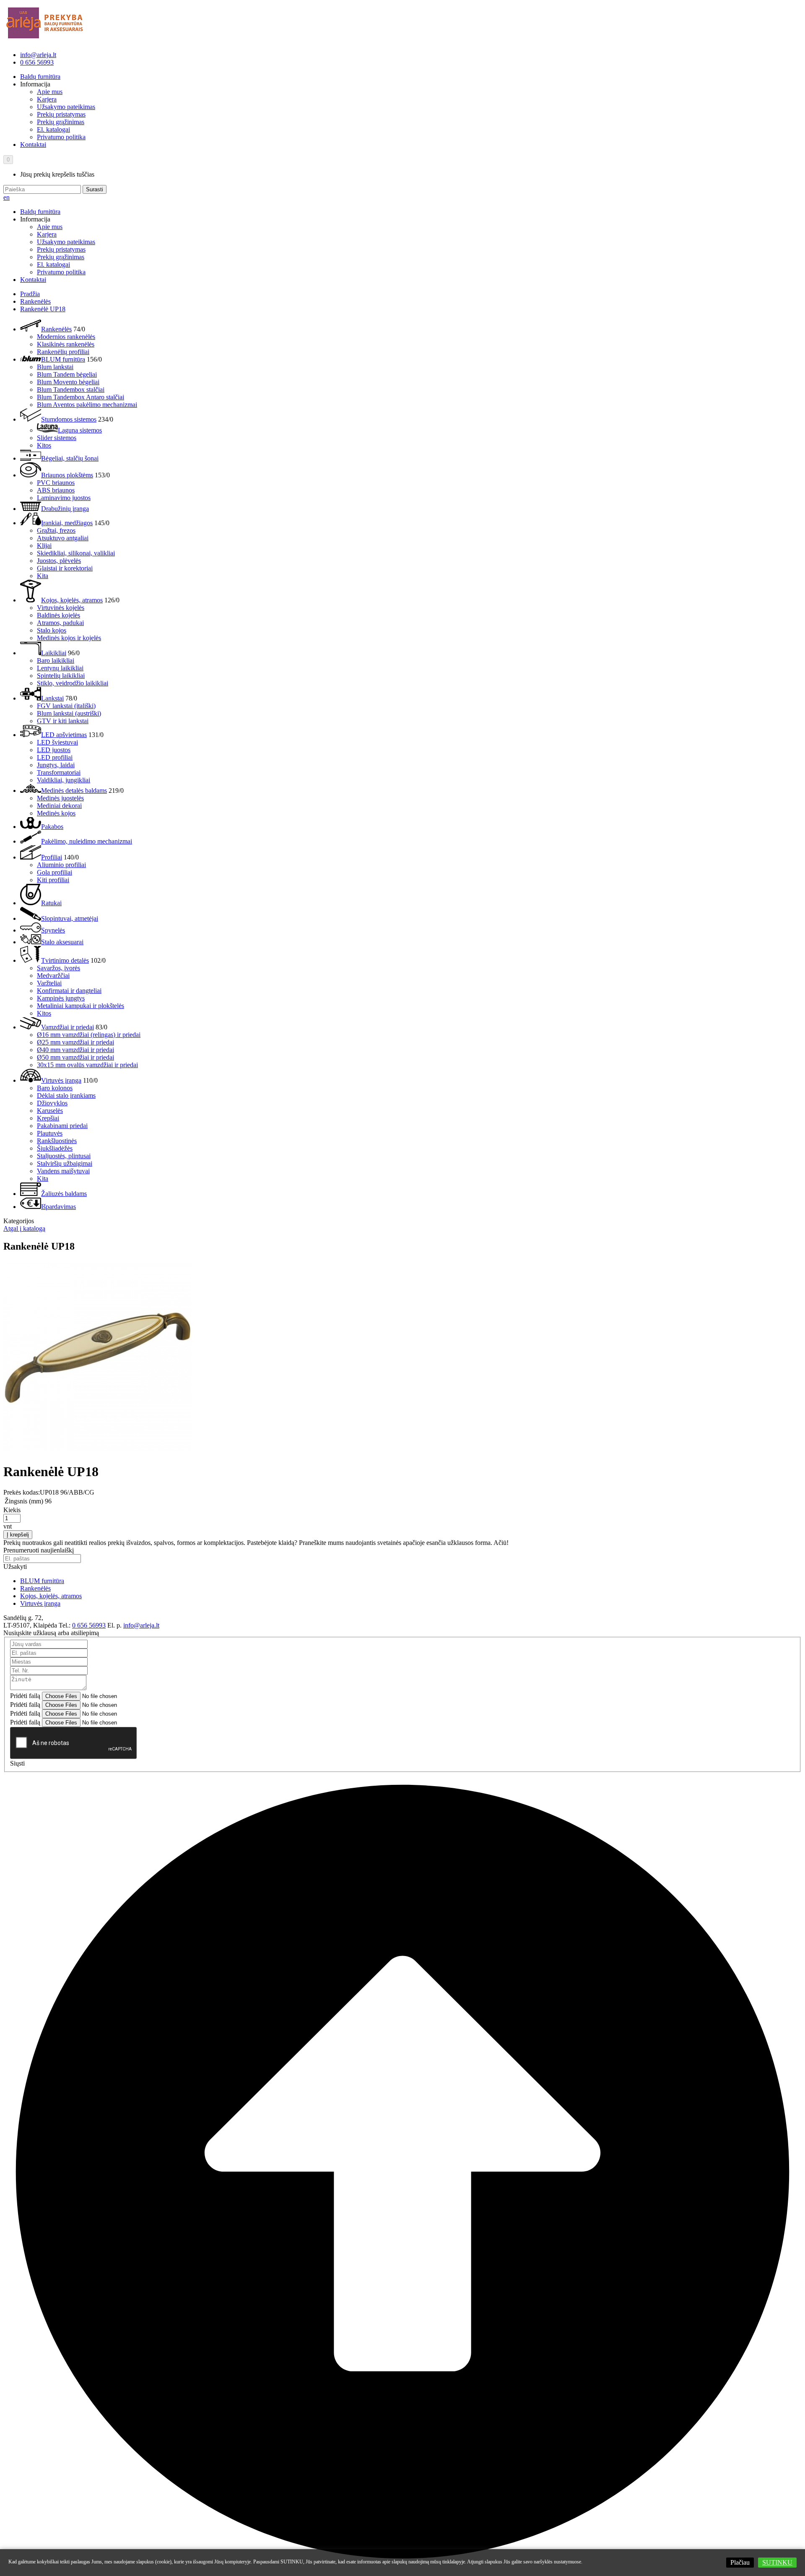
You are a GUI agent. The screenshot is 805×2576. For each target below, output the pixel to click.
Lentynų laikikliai (60, 668)
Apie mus (50, 92)
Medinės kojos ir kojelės (69, 638)
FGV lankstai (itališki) (66, 706)
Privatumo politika (61, 137)
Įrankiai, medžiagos (67, 523)
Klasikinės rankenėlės (66, 344)
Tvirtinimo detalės (65, 960)
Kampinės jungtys (61, 998)
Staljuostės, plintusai (64, 1156)
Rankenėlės (35, 301)
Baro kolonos (55, 1088)
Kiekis (12, 1510)
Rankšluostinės (57, 1141)
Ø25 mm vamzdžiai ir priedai (75, 1042)
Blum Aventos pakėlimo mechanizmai (87, 405)
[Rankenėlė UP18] (98, 1451)
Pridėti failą (25, 1696)
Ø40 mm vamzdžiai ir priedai (75, 1050)
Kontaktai (33, 145)
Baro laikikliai (56, 660)
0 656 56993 (37, 62)
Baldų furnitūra (40, 77)
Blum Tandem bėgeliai (67, 374)
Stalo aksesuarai (62, 942)
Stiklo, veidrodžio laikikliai (73, 683)
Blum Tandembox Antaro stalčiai (80, 397)
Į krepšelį (18, 1535)
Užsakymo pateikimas (66, 107)
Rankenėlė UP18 (43, 309)
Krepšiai (48, 1118)
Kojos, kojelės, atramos (72, 600)
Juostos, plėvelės (59, 561)
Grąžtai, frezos (56, 530)
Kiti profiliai (53, 880)
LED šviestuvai (57, 742)
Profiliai (52, 857)
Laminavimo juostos (64, 498)
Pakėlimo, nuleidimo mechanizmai (87, 841)
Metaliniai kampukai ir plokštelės (80, 1006)
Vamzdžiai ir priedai (68, 1027)
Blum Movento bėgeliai (68, 382)
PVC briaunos (56, 483)
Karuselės (50, 1111)
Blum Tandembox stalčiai (71, 389)
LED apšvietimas (64, 735)
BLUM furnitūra (63, 359)
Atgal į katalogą (24, 1228)
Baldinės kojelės (58, 615)
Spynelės (53, 930)
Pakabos (52, 827)
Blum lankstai (55, 367)
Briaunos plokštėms (67, 475)
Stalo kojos (52, 630)
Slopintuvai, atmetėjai (70, 918)
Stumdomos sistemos (69, 419)
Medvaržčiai (53, 975)
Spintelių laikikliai (61, 676)
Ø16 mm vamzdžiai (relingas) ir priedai (89, 1035)
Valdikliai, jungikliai (64, 780)
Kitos (44, 445)
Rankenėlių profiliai (63, 352)
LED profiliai (55, 757)
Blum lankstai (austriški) (69, 713)
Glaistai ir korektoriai (65, 568)
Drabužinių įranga (65, 509)
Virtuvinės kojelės (61, 608)
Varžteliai (49, 983)
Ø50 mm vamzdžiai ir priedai (75, 1057)
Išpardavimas (58, 1207)
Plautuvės (50, 1133)
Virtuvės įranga (61, 1080)
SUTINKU (777, 2562)
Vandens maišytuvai (63, 1171)
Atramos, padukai (60, 623)
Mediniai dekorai (59, 806)
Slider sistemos (57, 438)
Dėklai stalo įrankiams (66, 1095)
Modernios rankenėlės (66, 337)
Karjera (47, 99)
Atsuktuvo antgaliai (63, 538)
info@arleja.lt (38, 55)
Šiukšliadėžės (55, 1148)
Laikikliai (54, 653)
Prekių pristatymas (61, 114)
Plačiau (740, 2562)
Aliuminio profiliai (61, 865)
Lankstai (52, 698)
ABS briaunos (56, 490)
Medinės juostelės (60, 798)
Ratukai (51, 903)
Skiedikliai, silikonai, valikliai (76, 553)
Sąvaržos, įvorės (58, 968)
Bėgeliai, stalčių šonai (70, 458)
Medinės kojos (56, 813)
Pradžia (30, 294)
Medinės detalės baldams (74, 791)
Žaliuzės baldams (64, 1194)
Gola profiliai (55, 872)
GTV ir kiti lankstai (63, 721)
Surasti (95, 189)
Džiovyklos (52, 1103)
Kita (43, 576)
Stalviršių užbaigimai (65, 1163)
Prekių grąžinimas (61, 122)
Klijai (44, 546)
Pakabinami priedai (62, 1126)
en (6, 197)
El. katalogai (53, 129)
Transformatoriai (59, 772)
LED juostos (54, 750)
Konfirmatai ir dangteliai (69, 991)
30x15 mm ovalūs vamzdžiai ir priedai (87, 1065)
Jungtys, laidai (56, 765)
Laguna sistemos (80, 430)
